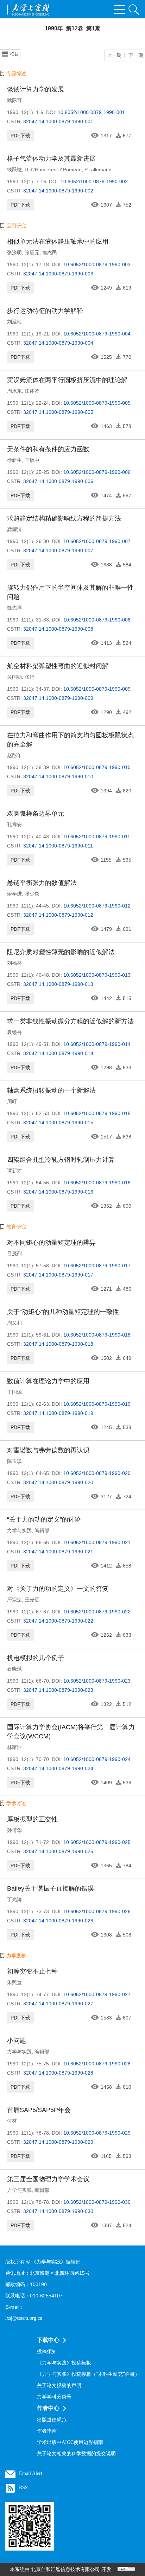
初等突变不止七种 (32, 1971)
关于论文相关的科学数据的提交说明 (76, 2454)
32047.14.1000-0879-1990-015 (58, 1123)
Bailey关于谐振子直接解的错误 (51, 1888)
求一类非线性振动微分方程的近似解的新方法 (70, 1021)
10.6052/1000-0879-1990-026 (97, 1911)
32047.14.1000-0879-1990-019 (58, 1413)
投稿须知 (47, 2352)
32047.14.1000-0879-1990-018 (58, 1344)
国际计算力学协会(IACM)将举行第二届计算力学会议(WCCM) (71, 1732)
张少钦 (32, 894)
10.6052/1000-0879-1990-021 (97, 1542)
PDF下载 (20, 136)
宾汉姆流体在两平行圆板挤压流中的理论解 (67, 380)
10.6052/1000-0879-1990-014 (97, 1044)
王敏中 (32, 460)
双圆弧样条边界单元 (36, 814)
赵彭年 (14, 755)
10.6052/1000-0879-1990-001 (91, 112)
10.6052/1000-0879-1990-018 (97, 1335)
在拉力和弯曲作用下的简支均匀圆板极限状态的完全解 (70, 740)
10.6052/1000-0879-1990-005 (97, 403)
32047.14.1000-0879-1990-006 (58, 481)
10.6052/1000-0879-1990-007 (97, 541)
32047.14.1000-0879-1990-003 (58, 274)
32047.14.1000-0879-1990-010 (58, 777)
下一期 (136, 55)
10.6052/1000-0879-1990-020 (97, 1473)
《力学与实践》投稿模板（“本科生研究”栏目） (88, 2374)
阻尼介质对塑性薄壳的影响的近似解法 (61, 952)
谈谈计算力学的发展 (36, 89)
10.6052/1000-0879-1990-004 (97, 334)
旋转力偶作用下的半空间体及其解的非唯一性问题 (70, 592)
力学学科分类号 (54, 2397)
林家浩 (14, 1747)
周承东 (14, 391)
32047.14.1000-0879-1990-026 (58, 1921)
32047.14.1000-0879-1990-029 (58, 2142)
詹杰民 (50, 252)
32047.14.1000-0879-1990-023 (58, 1690)
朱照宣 (14, 1982)
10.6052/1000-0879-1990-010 (97, 767)
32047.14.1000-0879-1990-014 (58, 1053)
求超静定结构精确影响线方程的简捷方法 (64, 518)
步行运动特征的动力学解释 (45, 311)
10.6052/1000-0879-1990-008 (97, 620)
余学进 (14, 894)
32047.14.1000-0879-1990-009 (58, 698)
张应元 (32, 252)
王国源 (14, 1392)
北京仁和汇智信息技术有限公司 (65, 2569)
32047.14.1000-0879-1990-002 (58, 191)
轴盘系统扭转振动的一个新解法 (51, 1090)
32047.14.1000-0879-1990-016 (58, 1192)
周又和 (14, 1323)
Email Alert (31, 2473)
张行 (30, 677)
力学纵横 (16, 1956)
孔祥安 (14, 825)
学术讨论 (16, 1803)
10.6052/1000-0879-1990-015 (97, 1113)
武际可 (14, 100)
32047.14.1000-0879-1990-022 (58, 1621)
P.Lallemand (98, 169)
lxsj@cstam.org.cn (24, 2318)
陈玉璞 (14, 1461)
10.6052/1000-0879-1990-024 (97, 1759)
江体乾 (32, 391)
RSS (23, 2488)
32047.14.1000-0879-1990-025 (58, 1851)
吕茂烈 (14, 1254)
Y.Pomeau (70, 169)
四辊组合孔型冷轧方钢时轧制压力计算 (61, 1160)
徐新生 (14, 460)
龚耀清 (14, 529)
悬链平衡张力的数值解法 (42, 883)
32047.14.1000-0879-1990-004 (58, 343)
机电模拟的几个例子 (36, 1658)
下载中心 (48, 2340)
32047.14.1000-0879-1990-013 (58, 984)
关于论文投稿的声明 (59, 2385)
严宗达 (14, 1600)
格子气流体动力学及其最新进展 (51, 159)
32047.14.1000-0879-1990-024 (58, 1768)
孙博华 (14, 1830)
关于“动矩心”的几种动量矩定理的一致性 (63, 1312)
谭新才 (14, 1171)
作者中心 (48, 2408)
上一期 (114, 55)
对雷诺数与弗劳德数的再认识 (48, 1450)
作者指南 (47, 2431)
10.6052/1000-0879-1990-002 (94, 182)
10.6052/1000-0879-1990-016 (97, 1183)
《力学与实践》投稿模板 (64, 2363)
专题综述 (16, 73)
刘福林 (14, 963)
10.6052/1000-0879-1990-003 (97, 264)
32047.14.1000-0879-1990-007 (58, 551)
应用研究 (16, 226)
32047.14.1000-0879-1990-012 (58, 915)
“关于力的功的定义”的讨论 (44, 1519)
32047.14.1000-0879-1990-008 (58, 629)
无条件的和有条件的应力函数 (48, 449)
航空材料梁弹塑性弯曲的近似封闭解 (58, 666)
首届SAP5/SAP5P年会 (39, 2110)
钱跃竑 (14, 169)
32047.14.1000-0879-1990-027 (58, 2004)
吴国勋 (14, 677)
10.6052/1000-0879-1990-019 (97, 1404)
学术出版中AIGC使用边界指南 (70, 2442)
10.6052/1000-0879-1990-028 (97, 2064)
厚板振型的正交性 (32, 1819)
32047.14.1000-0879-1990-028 (58, 2073)
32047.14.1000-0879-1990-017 (58, 1275)
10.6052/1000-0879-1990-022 (97, 1612)
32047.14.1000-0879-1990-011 (58, 846)
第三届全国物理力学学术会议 (48, 2179)
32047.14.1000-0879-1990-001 (58, 121)
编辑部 (42, 1530)
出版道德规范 (52, 2420)
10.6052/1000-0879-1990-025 (97, 1842)
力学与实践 (19, 1530)
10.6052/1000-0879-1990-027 (97, 1994)
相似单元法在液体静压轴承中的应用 (58, 242)
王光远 (32, 1600)
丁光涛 (14, 1899)
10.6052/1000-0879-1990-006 (97, 472)
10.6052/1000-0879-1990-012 (97, 906)
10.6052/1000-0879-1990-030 (97, 2202)
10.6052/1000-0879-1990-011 (97, 837)
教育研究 (16, 1227)
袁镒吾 (14, 1032)
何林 (12, 2121)
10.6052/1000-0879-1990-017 (97, 1266)
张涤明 (14, 252)
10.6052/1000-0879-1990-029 (97, 2133)
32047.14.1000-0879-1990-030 (58, 2211)
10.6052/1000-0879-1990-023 (97, 1681)
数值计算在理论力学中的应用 (48, 1381)
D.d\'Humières (40, 169)
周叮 (12, 1101)
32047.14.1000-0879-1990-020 (58, 1482)
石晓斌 (14, 1669)
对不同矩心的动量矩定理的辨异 (51, 1243)
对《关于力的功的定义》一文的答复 (58, 1589)
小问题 (17, 2041)
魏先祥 (14, 608)
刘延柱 (14, 322)
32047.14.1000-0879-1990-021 (58, 1552)
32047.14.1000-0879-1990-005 (58, 412)
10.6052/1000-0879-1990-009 (97, 689)
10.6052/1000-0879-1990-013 (97, 975)
